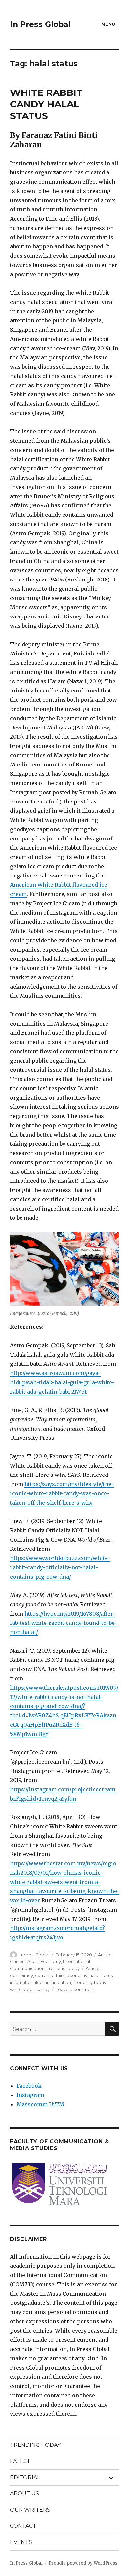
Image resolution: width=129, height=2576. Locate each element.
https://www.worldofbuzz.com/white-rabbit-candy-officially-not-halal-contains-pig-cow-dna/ (60, 1567)
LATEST (20, 2461)
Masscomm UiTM (40, 2104)
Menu (108, 24)
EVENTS (21, 2542)
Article (105, 1955)
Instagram (30, 2095)
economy (77, 1975)
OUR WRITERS (30, 2510)
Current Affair (24, 1961)
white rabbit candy (30, 1989)
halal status (101, 1975)
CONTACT (23, 2526)
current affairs (50, 1975)
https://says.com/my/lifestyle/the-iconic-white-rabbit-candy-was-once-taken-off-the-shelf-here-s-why (62, 1493)
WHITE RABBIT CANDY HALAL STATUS (46, 104)
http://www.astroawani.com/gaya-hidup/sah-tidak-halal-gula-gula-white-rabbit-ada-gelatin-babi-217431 (62, 1382)
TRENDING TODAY (35, 2445)
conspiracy (21, 1975)
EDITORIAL (25, 2477)
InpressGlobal (35, 1955)
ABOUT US (24, 2494)
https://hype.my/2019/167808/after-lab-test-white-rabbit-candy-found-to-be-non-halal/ (64, 1623)
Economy (51, 1961)
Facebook (29, 2086)
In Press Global (40, 24)
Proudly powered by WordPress (83, 2563)
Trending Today (63, 1968)
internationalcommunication (41, 1982)
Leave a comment (75, 1989)
